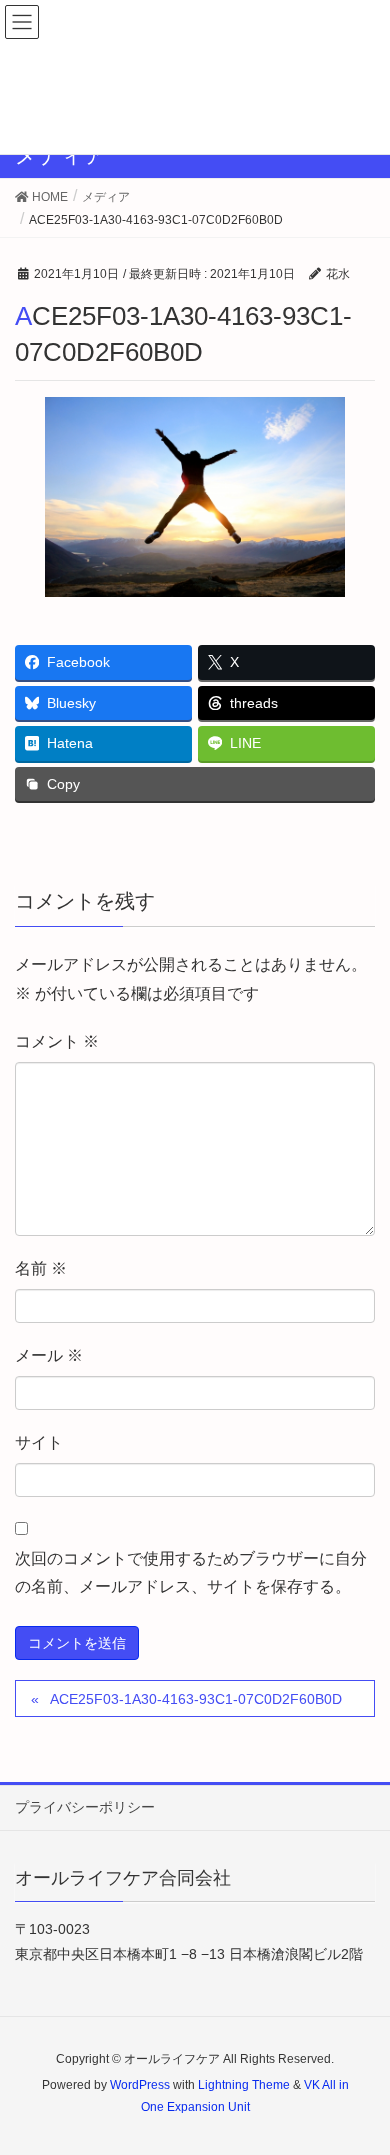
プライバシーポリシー (85, 1807)
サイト (39, 1442)
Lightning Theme (244, 2085)
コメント (57, 1041)
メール (49, 1355)
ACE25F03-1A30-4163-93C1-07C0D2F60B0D (196, 1699)
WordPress (140, 2085)
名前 (41, 1268)
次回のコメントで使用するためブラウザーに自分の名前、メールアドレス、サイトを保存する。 (191, 1573)
